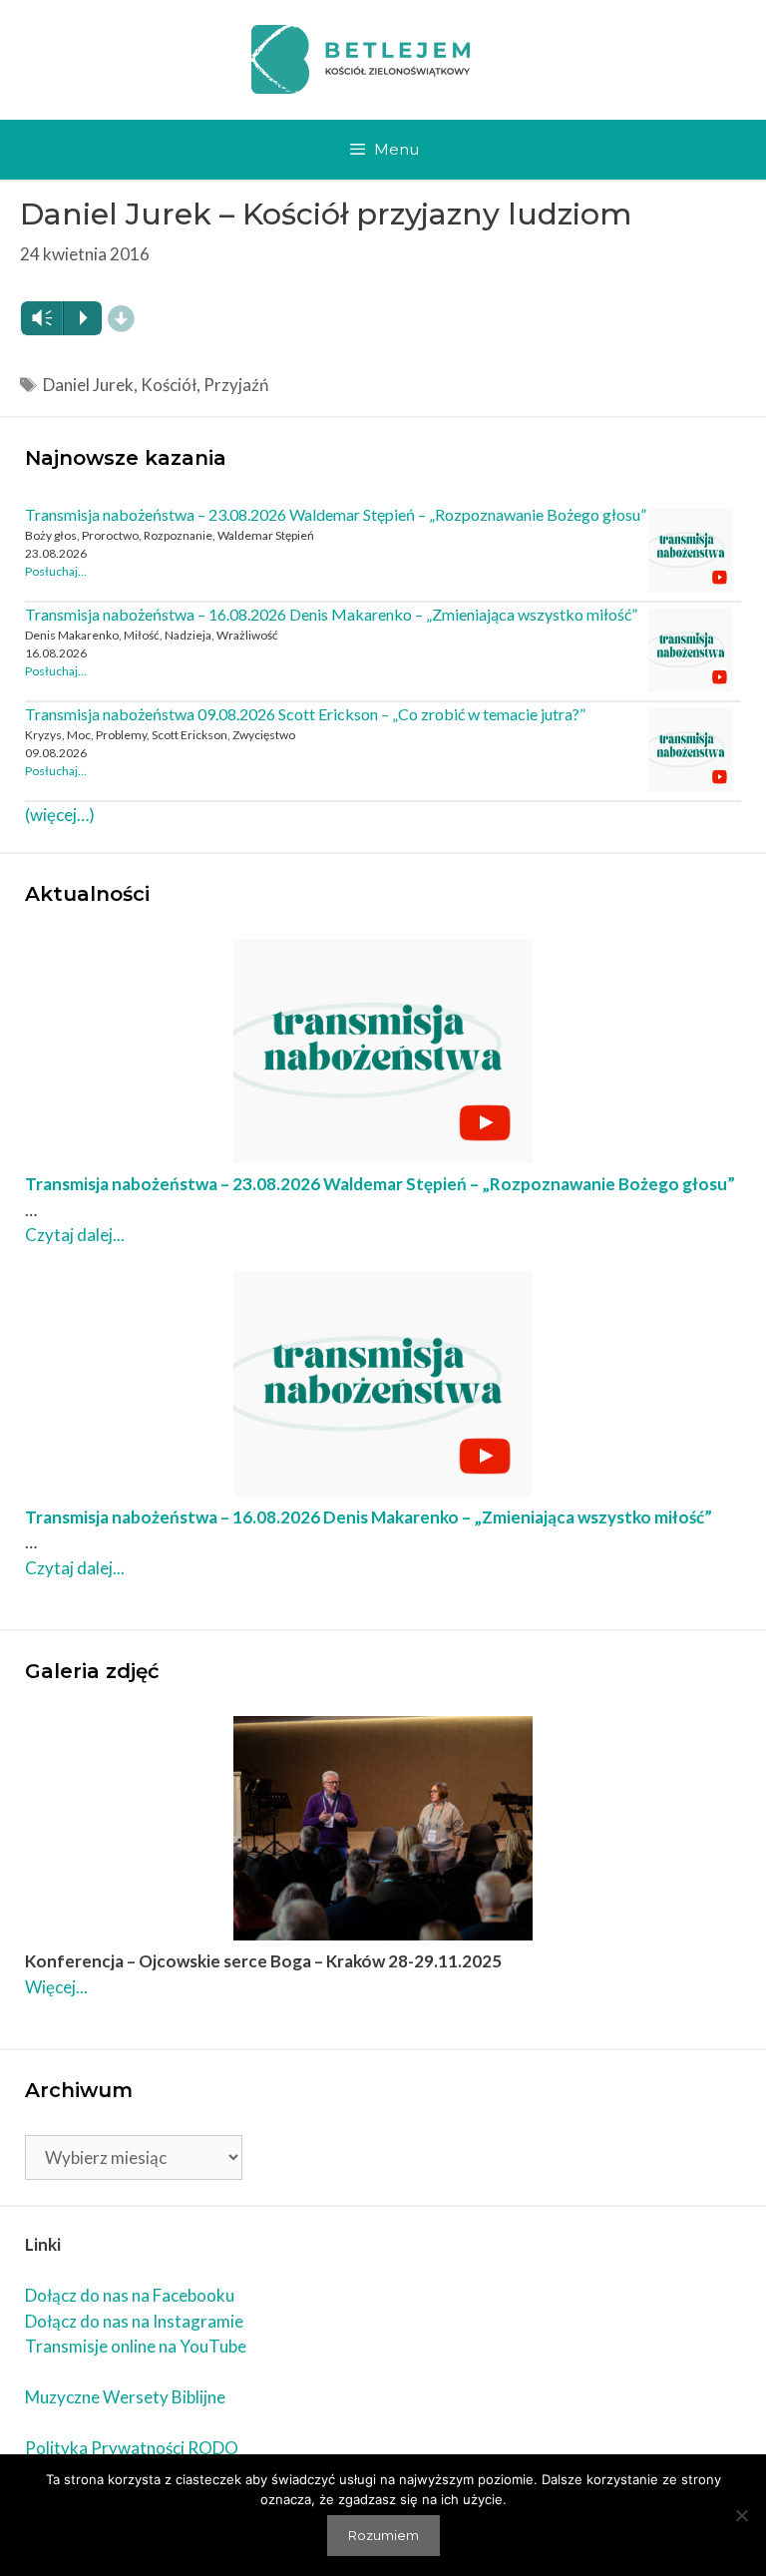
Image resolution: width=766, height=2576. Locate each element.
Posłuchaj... (56, 571)
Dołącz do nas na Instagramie (134, 2321)
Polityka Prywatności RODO (132, 2448)
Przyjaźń (236, 385)
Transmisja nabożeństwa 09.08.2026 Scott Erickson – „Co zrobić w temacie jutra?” (305, 714)
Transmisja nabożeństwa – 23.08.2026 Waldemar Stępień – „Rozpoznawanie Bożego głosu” (336, 514)
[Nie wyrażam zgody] (741, 2515)
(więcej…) (60, 815)
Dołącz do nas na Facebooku (130, 2295)
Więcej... (56, 1987)
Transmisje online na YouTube (136, 2346)
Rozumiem (383, 2535)
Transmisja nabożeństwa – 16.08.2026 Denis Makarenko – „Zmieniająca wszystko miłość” (331, 614)
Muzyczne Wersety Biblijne (125, 2397)
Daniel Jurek (88, 385)
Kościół (169, 385)
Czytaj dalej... (75, 1235)
